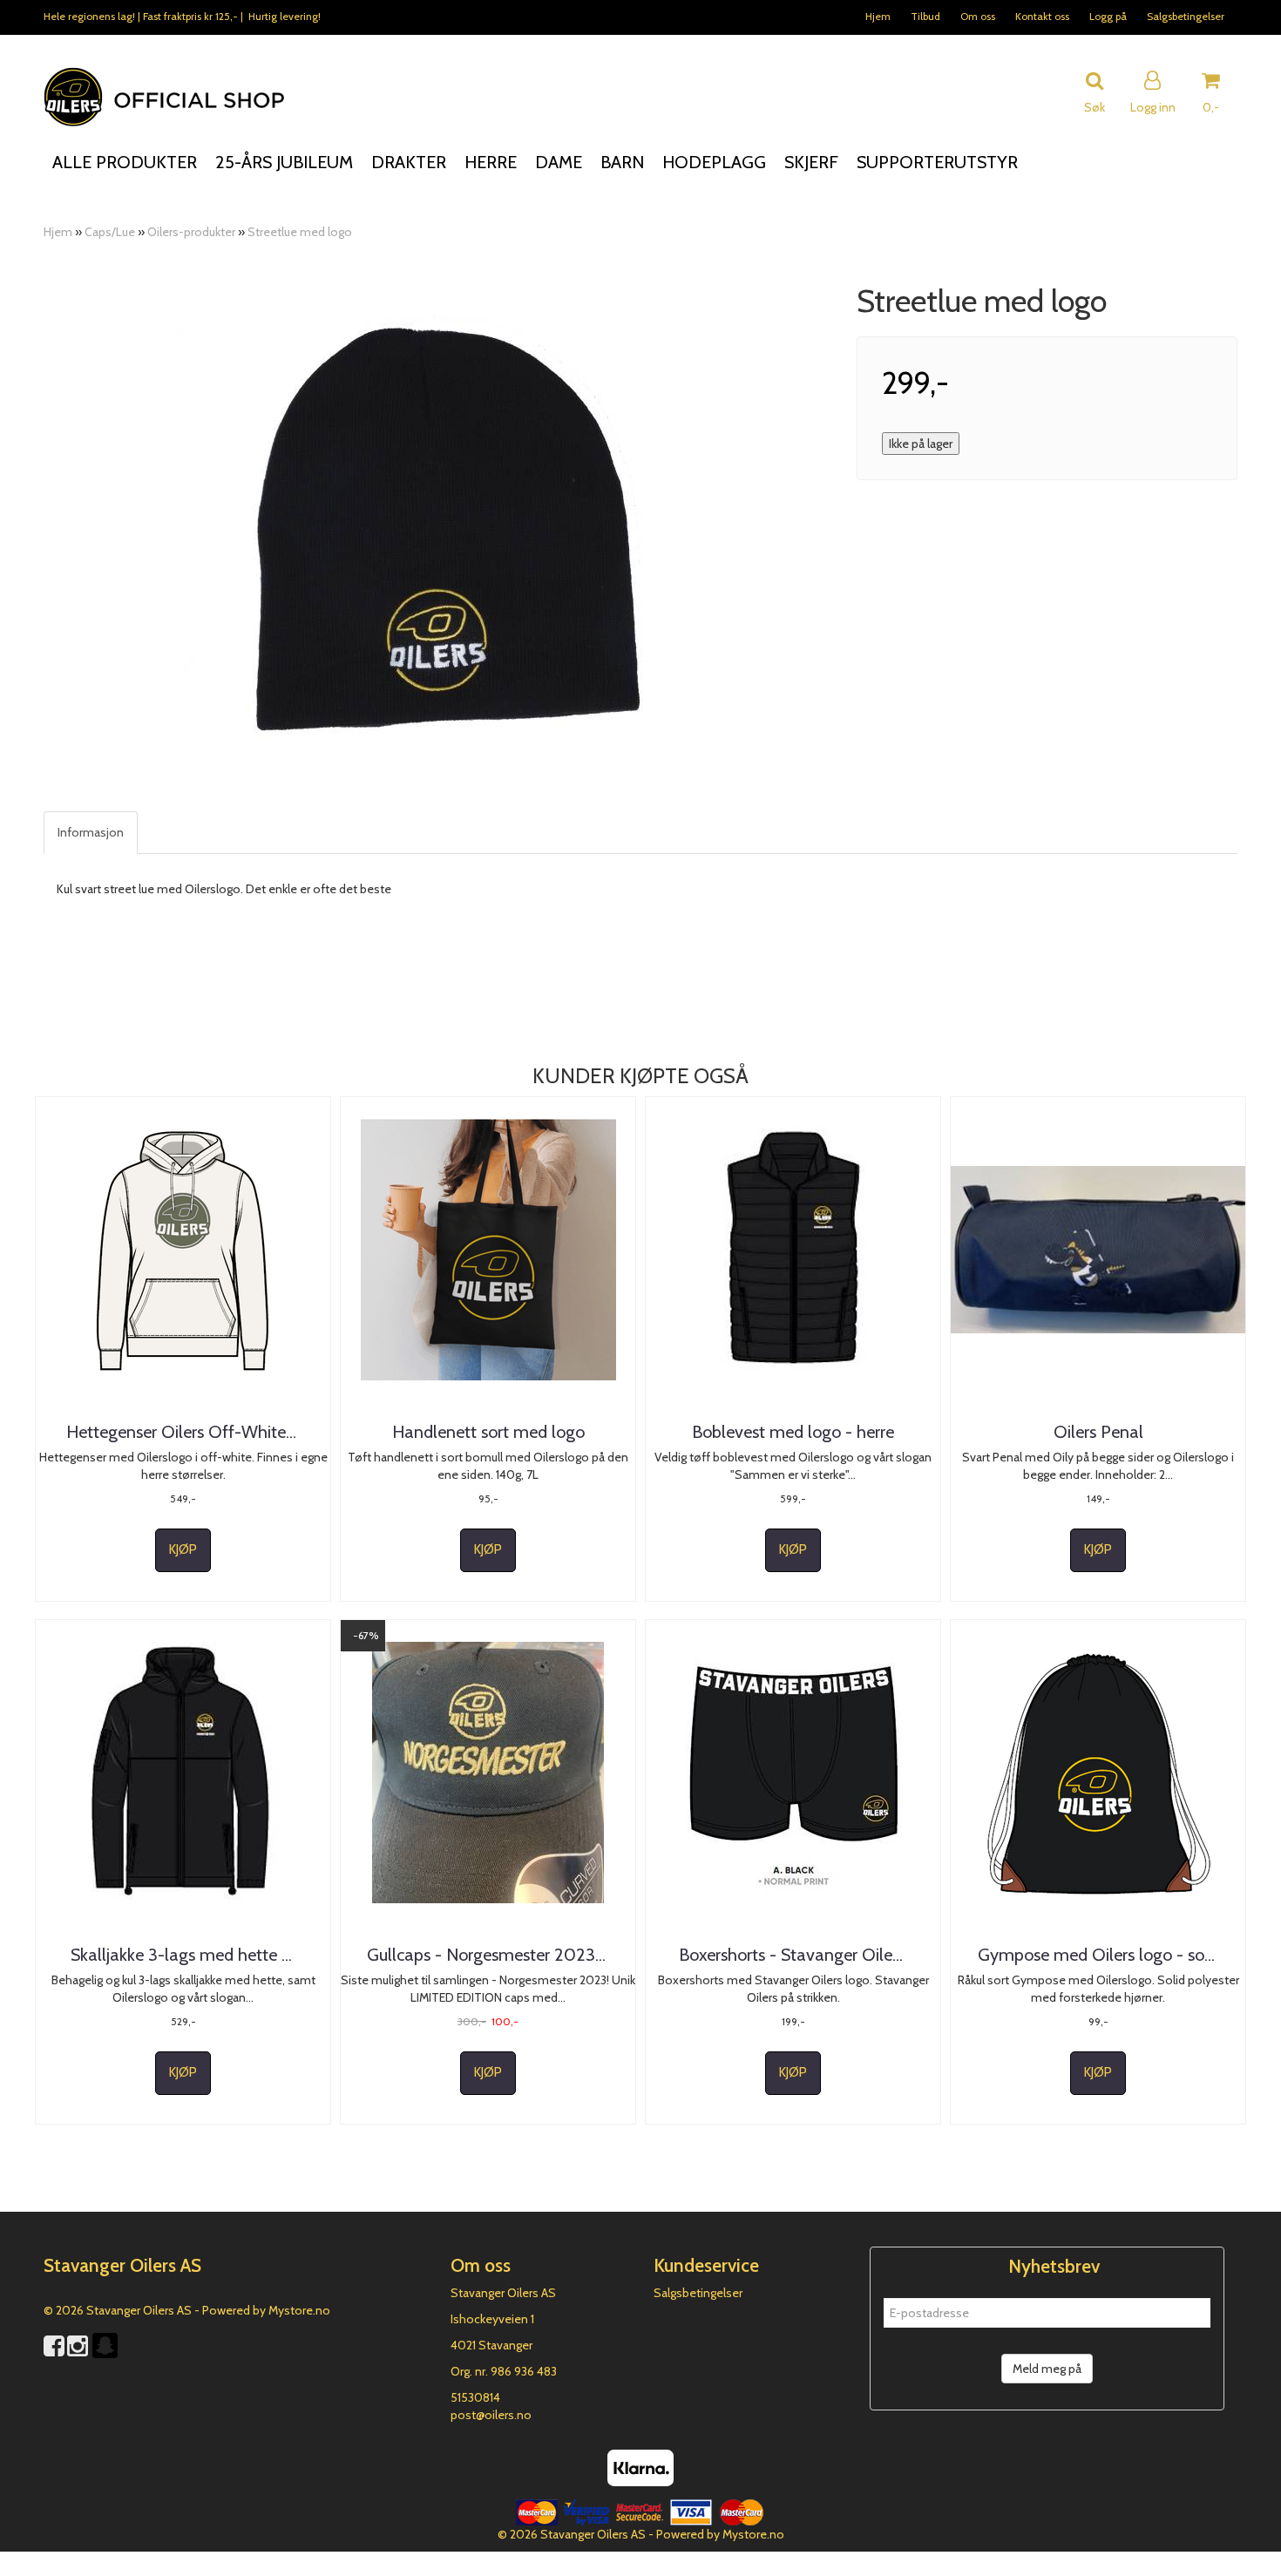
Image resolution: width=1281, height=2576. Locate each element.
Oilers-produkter (191, 232)
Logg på (1108, 16)
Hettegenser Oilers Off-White (183, 1432)
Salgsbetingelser (1186, 16)
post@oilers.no (491, 2415)
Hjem (878, 16)
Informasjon (91, 832)
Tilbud (925, 16)
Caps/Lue (110, 232)
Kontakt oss (1042, 16)
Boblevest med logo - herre (793, 1432)
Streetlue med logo (300, 232)
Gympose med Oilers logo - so (1098, 1955)
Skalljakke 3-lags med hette (183, 1955)
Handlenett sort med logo (488, 1432)
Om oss (978, 16)
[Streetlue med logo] (437, 528)
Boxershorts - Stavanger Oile (793, 1955)
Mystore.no (299, 2310)
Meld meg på (1047, 2369)
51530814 (475, 2397)
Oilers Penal (1098, 1432)
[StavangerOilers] (105, 2356)
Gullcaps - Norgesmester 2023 (488, 1955)
